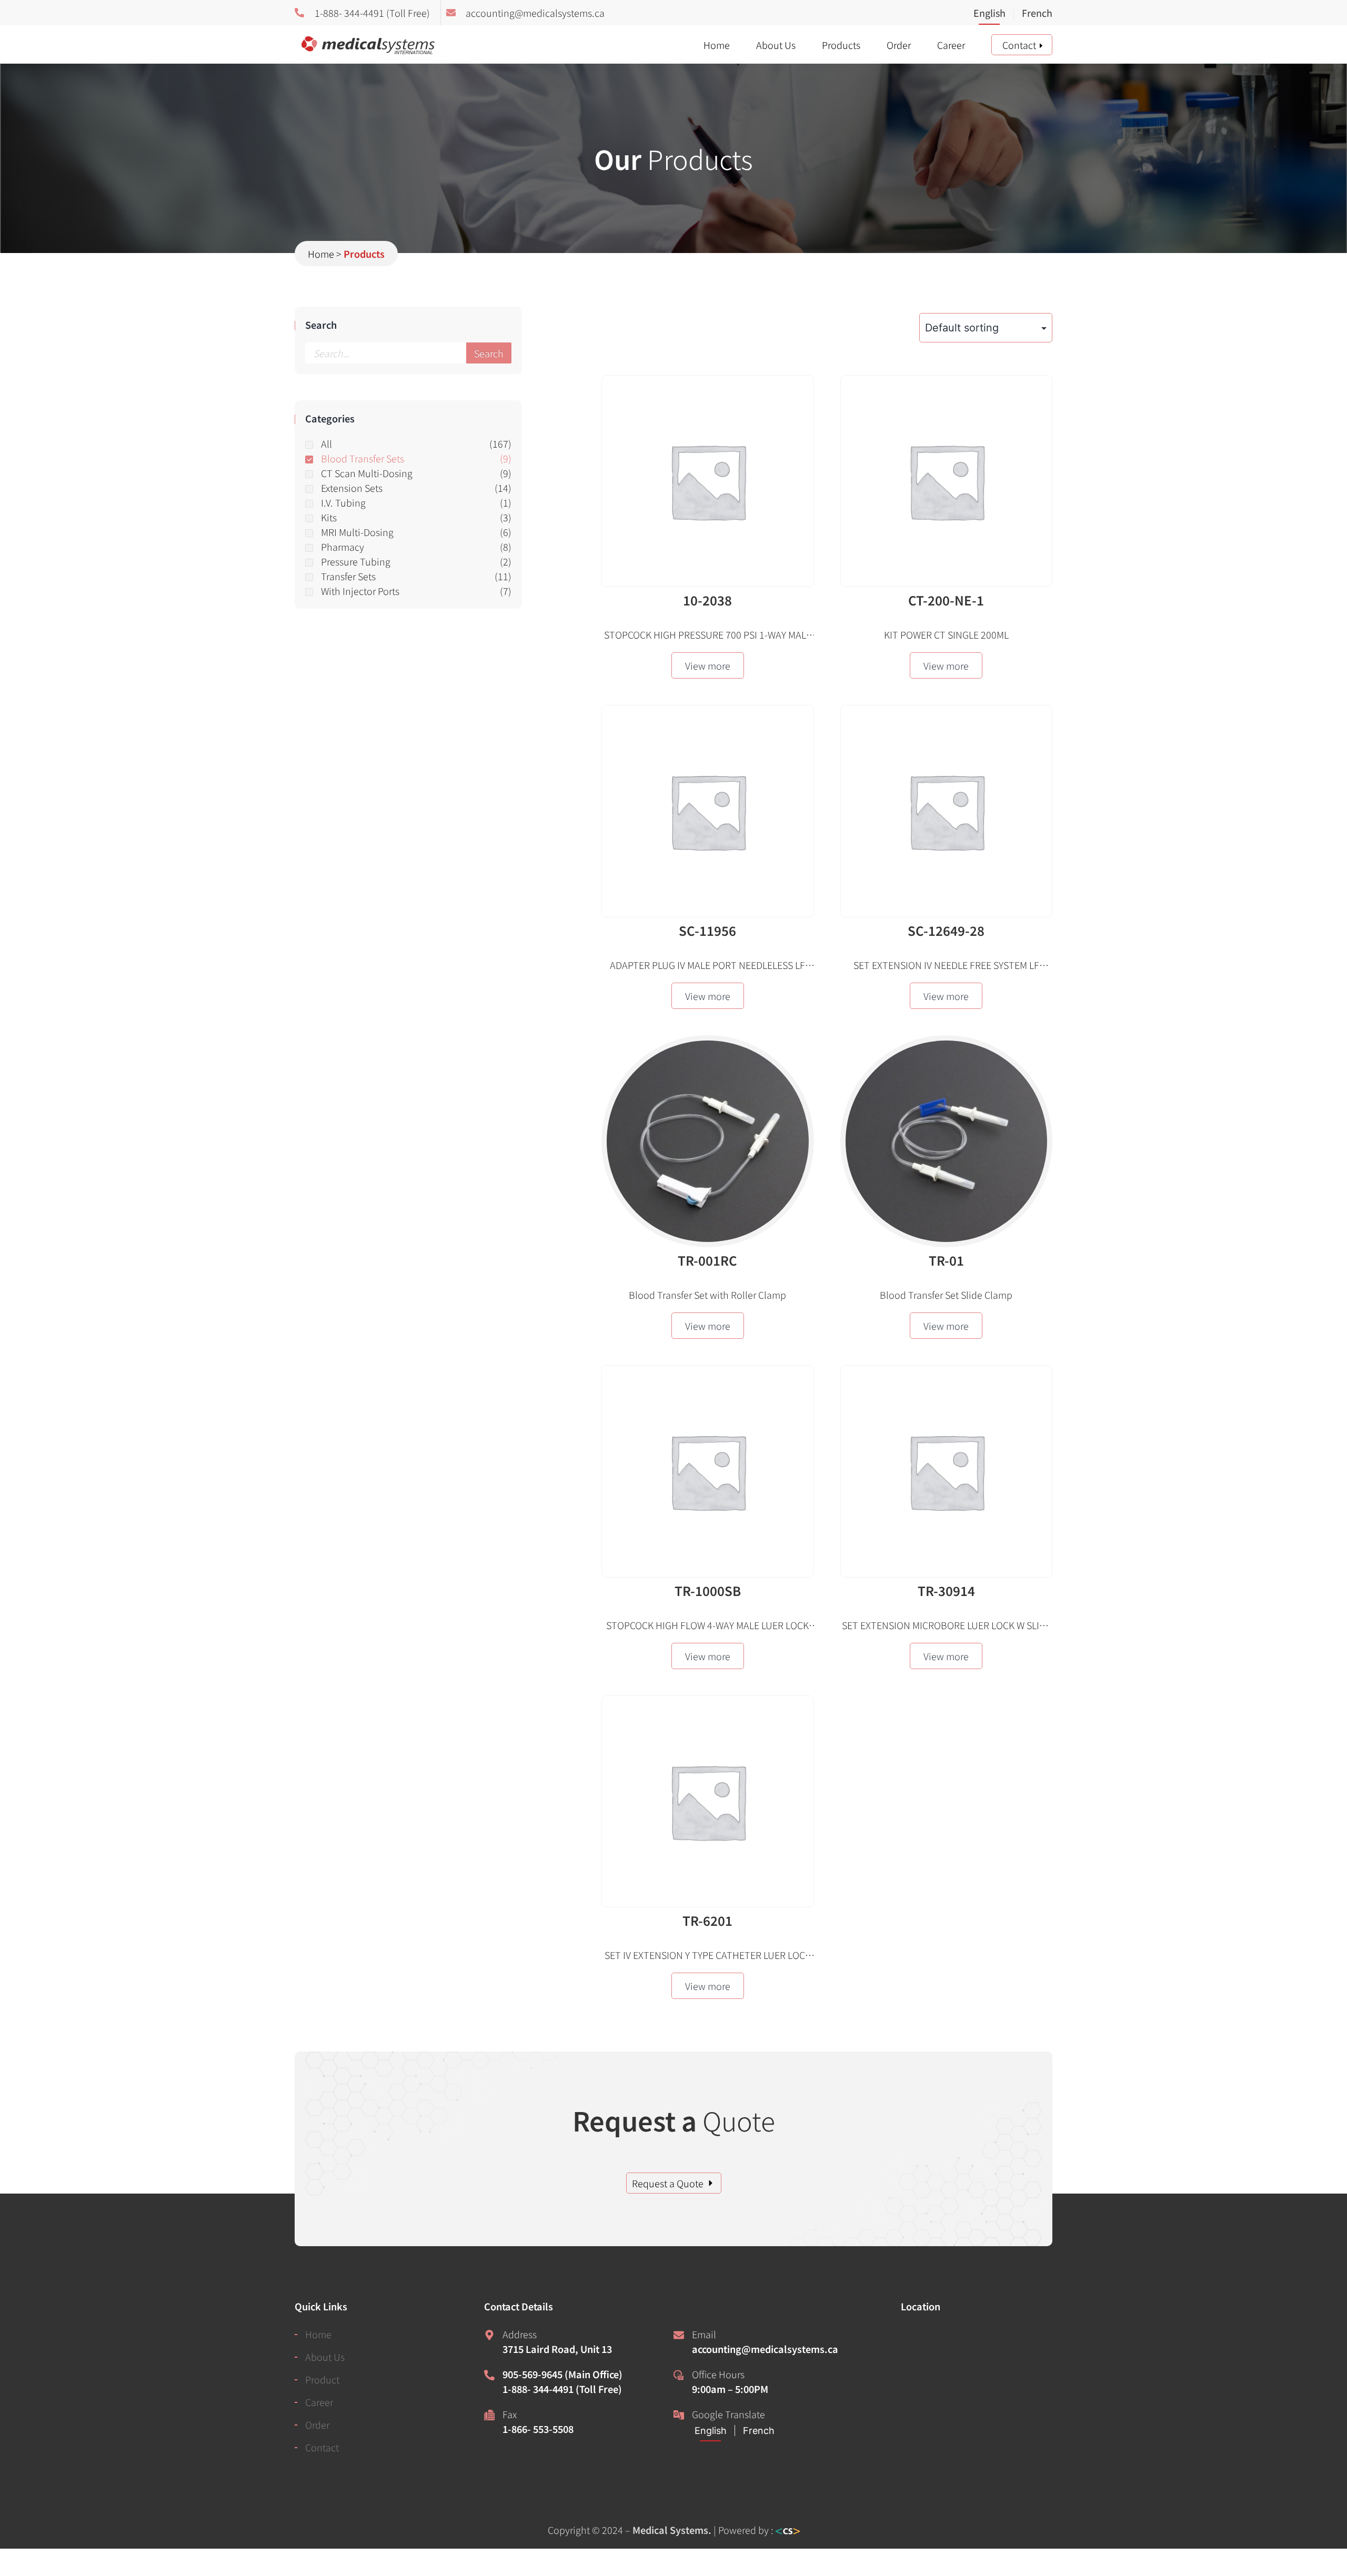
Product (322, 2379)
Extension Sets (352, 488)
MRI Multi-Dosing (357, 532)
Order (899, 45)
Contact (1019, 45)
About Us (776, 45)
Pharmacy (343, 547)
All (326, 443)
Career (951, 45)
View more (708, 665)
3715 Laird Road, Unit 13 (557, 2349)
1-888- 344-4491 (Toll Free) (562, 2389)
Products (841, 45)
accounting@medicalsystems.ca (765, 2349)
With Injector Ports (360, 591)
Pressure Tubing (356, 561)
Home (717, 45)
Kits (329, 517)
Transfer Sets (348, 576)
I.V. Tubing (343, 502)
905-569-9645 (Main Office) (562, 2374)
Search (489, 353)
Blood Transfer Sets (363, 458)
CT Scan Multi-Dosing (367, 473)
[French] (1033, 14)
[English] (993, 14)
